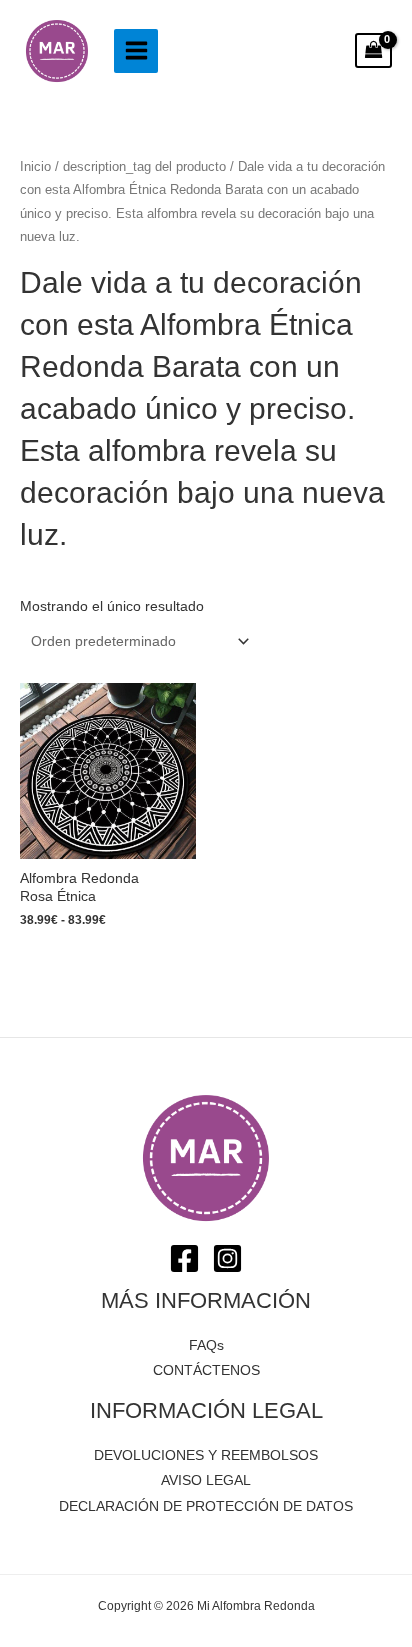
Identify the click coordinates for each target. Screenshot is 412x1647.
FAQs (206, 1345)
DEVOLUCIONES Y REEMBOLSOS (206, 1455)
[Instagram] (227, 1258)
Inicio (35, 167)
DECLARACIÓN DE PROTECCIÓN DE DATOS (206, 1506)
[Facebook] (184, 1258)
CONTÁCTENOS (206, 1370)
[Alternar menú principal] (136, 51)
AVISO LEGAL (206, 1480)
